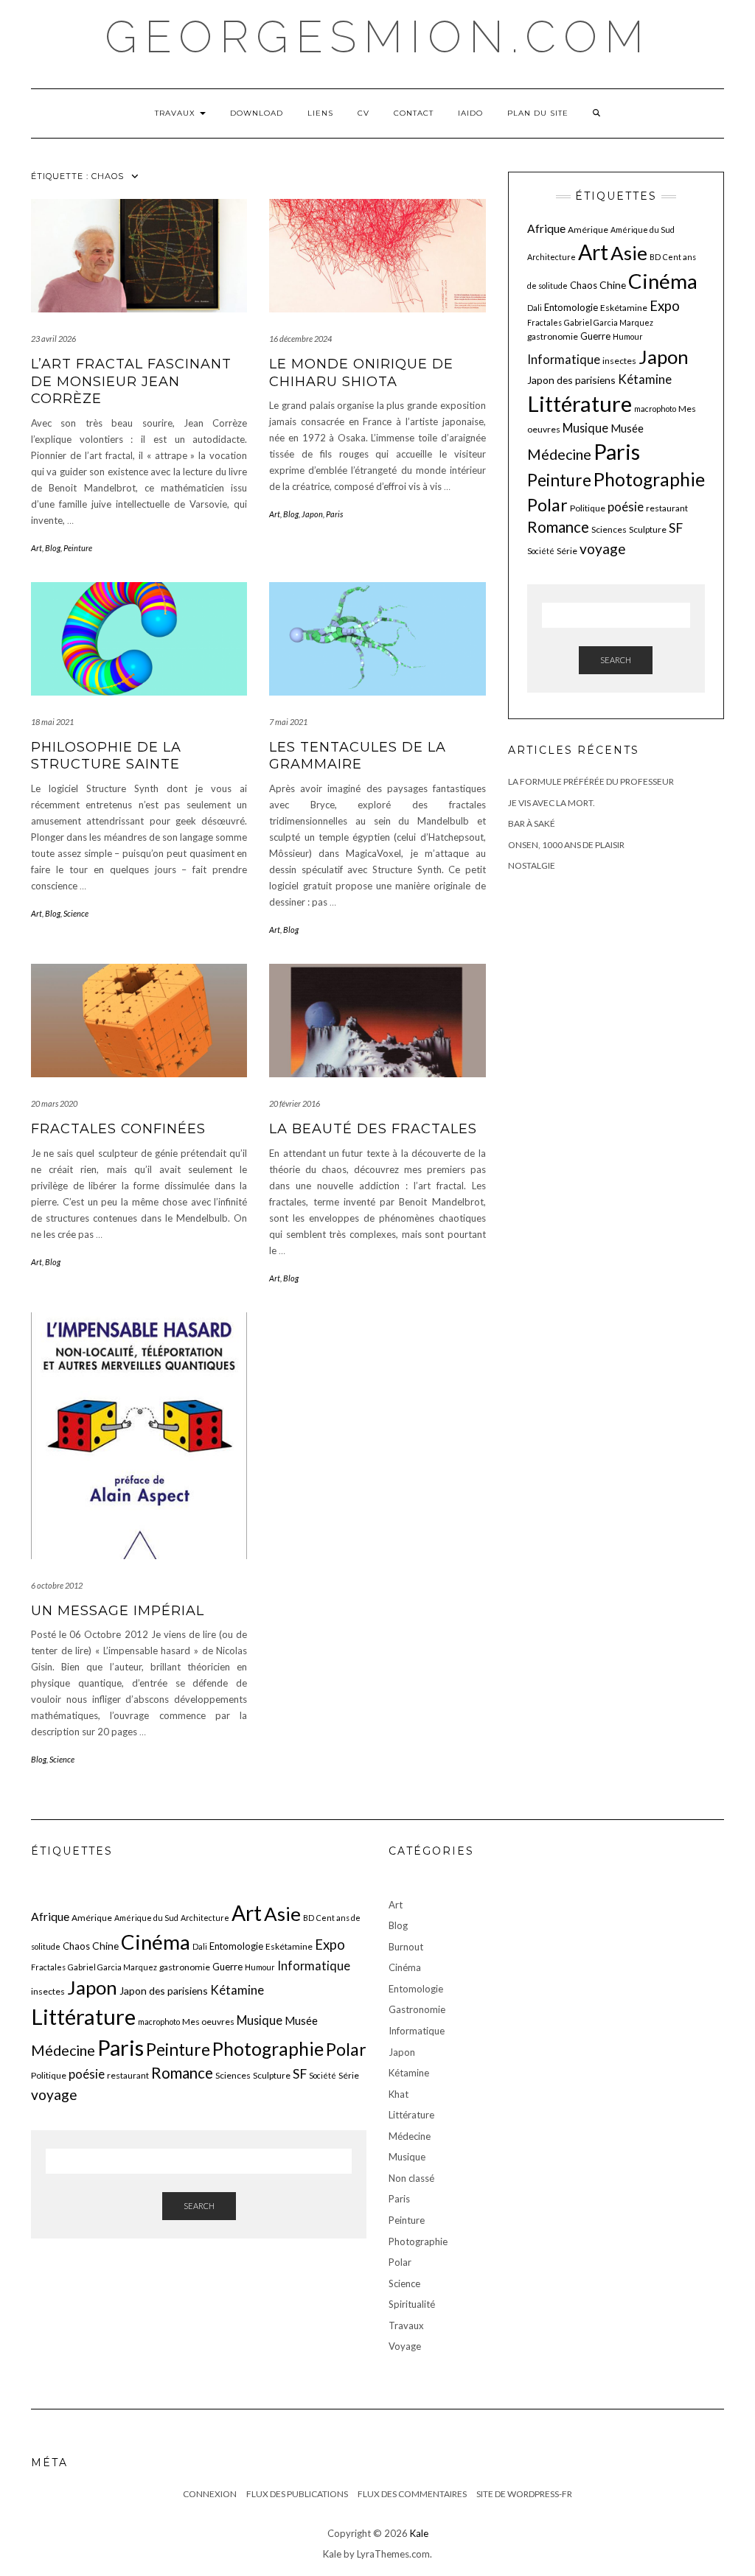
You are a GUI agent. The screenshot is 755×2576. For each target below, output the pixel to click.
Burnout (406, 1947)
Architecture (552, 257)
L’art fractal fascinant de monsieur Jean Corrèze (131, 381)
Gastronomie (417, 2009)
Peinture (78, 548)
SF (676, 528)
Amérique (588, 230)
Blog (53, 548)
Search (616, 660)
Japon (312, 514)
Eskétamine (624, 308)
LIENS (320, 113)
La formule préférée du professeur (591, 781)
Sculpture (648, 529)
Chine (613, 285)
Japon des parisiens (571, 380)
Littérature (580, 403)
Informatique (564, 359)
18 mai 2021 (52, 722)
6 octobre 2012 (57, 1585)
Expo (665, 306)
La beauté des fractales (373, 1129)
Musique (585, 428)
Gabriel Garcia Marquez (609, 322)
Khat (399, 2094)
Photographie (649, 479)
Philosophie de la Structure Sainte (106, 756)
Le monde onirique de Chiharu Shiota (361, 372)
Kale (419, 2533)
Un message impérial (118, 1611)
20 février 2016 (295, 1103)
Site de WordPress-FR (524, 2494)
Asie (629, 253)
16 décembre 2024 (300, 339)
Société (541, 551)
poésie (626, 507)
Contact (414, 113)
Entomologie (571, 307)
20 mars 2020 (54, 1103)
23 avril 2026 (53, 339)
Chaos (584, 285)
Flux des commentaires (412, 2494)
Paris (334, 514)
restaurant (667, 508)
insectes (619, 361)
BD (655, 257)
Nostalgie (532, 865)
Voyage (405, 2346)
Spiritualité (412, 2304)
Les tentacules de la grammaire (358, 756)
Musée (627, 428)
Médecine (559, 454)
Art (36, 548)
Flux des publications (297, 2494)
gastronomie (553, 336)
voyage (603, 549)
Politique (588, 508)
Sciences (609, 529)
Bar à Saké (532, 823)
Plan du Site (538, 113)
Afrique (546, 228)
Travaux (177, 113)
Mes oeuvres (208, 2022)
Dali (535, 308)
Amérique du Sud (643, 230)
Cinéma (663, 281)
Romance (558, 527)
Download (257, 113)
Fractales (544, 322)
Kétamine (645, 379)
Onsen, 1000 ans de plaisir (566, 845)
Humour (628, 336)
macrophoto (655, 409)
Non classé (411, 2178)
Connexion (210, 2494)
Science (76, 913)
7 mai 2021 (288, 722)
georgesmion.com (378, 37)
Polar (547, 505)
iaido (470, 113)
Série (567, 551)
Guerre (595, 336)
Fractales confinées (118, 1129)
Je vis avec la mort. (552, 803)
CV (363, 113)
